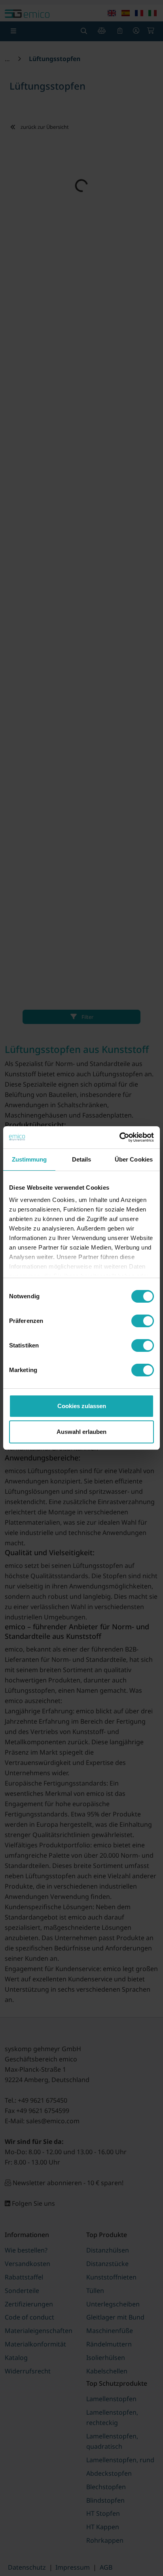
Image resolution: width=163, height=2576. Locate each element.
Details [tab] (82, 1159)
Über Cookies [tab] (134, 1159)
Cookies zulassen (82, 1406)
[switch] (143, 1321)
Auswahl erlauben (81, 1432)
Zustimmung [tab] (29, 1159)
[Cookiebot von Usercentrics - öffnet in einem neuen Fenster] (119, 1137)
